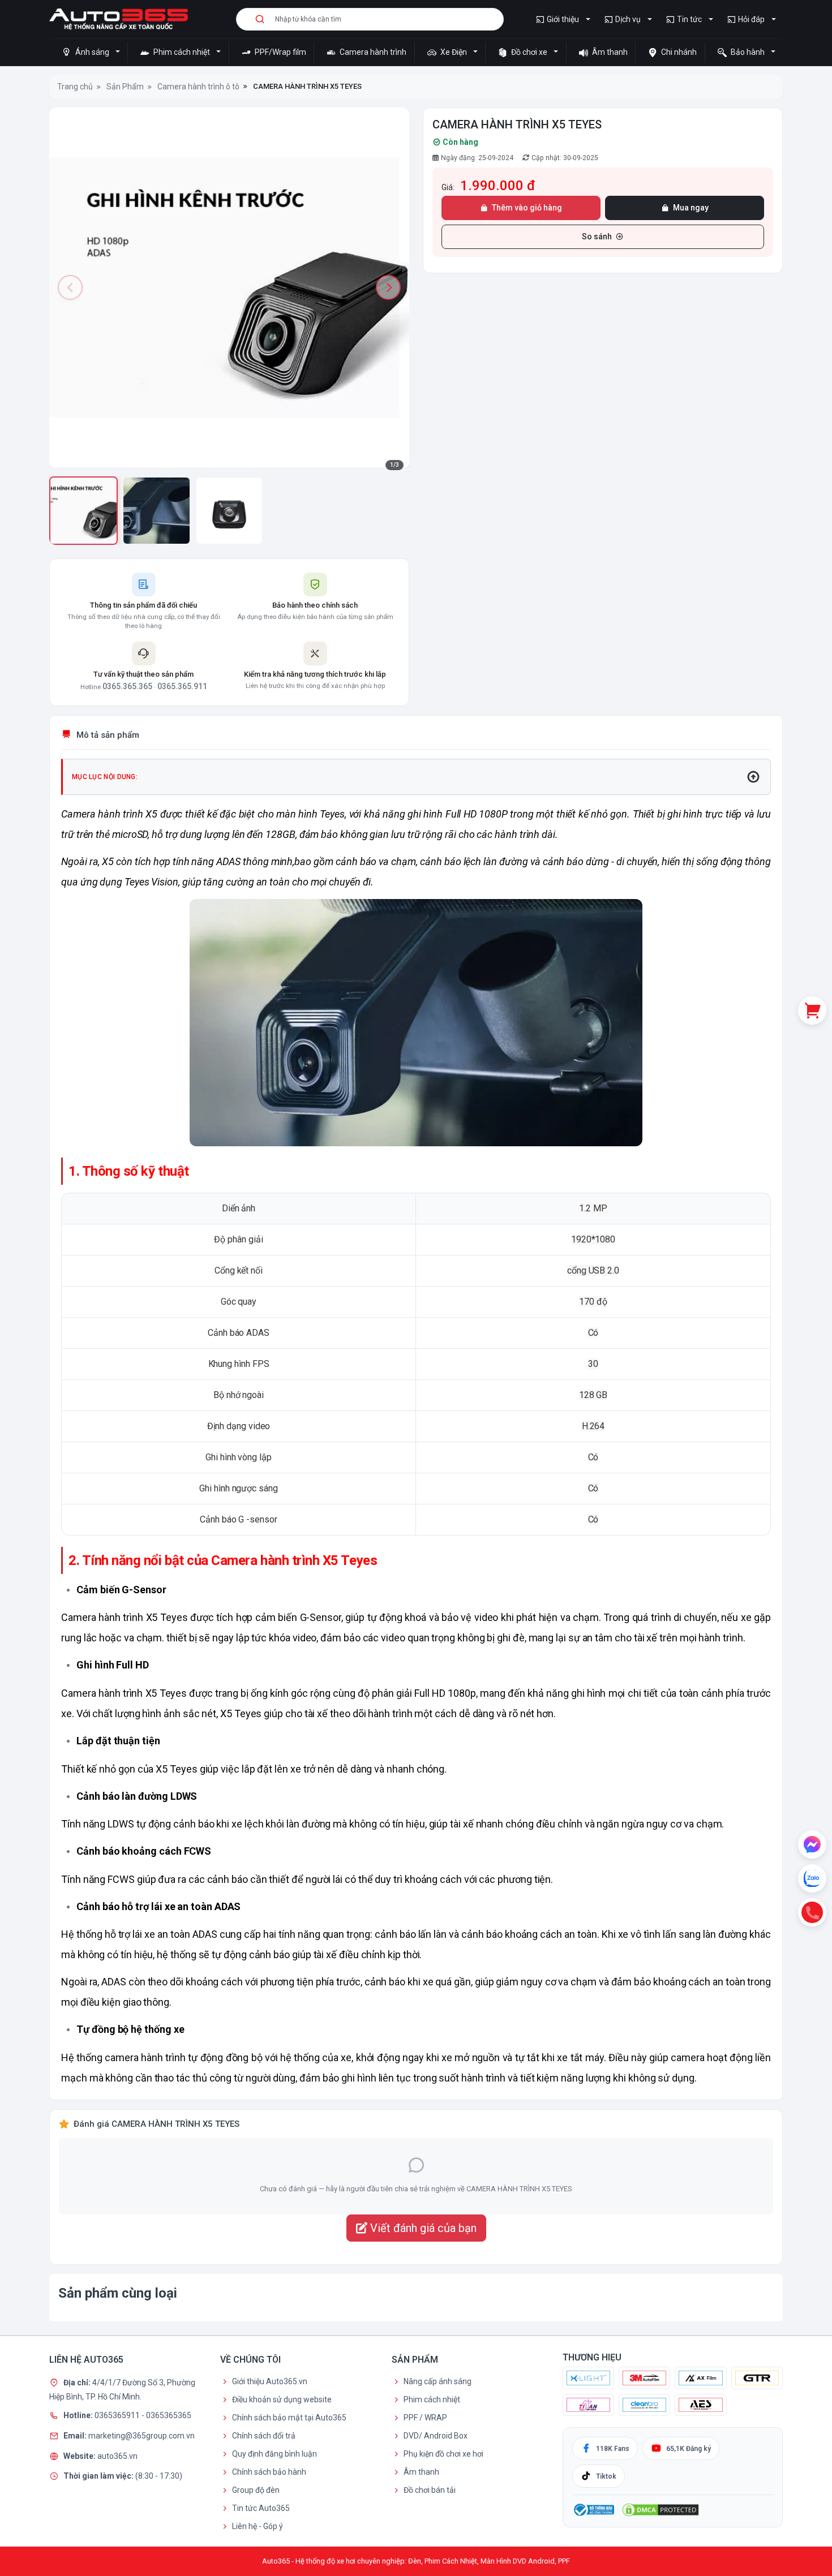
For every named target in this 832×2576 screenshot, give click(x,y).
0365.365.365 (127, 686)
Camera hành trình (372, 52)
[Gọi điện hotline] (812, 1912)
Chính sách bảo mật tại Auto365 (289, 2418)
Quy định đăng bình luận (275, 2454)
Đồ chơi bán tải (430, 2490)
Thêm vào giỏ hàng (527, 208)
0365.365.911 (182, 686)
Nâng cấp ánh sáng (438, 2381)
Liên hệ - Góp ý (258, 2526)
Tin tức (689, 19)
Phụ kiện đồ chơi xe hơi (443, 2454)
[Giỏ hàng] (812, 1010)
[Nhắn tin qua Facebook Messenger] (812, 1844)
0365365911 (118, 2415)
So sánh (597, 236)
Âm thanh (609, 52)
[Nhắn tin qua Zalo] (812, 1878)
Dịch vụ (628, 19)
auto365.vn (117, 2455)
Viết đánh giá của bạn (422, 2228)
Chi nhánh (678, 52)
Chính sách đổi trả (264, 2436)
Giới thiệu (563, 19)
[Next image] (388, 287)
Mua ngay (691, 208)
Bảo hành (748, 52)
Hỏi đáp (751, 19)
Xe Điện (454, 52)
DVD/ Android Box (436, 2436)
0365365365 (169, 2415)
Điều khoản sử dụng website (282, 2399)
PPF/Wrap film (280, 52)
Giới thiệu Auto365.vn (270, 2381)
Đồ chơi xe (529, 52)
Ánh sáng (92, 52)
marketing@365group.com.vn (141, 2435)
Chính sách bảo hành (269, 2472)
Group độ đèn (256, 2490)
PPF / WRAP (425, 2418)
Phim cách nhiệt (182, 52)
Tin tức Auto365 (261, 2508)
